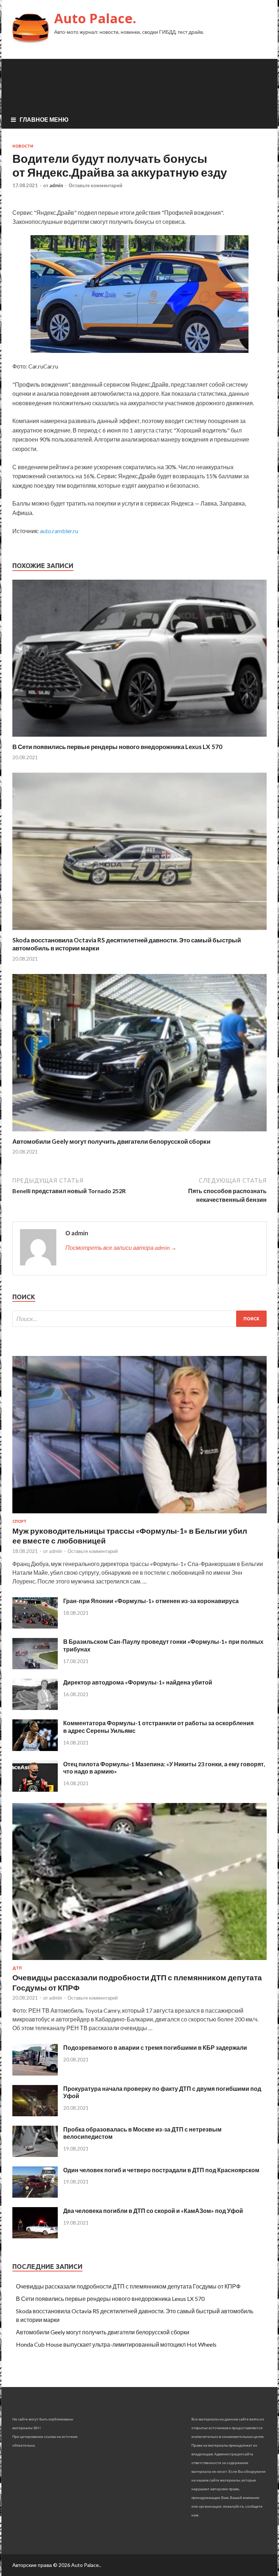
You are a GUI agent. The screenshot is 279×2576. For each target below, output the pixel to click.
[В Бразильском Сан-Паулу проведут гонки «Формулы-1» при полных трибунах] (35, 1667)
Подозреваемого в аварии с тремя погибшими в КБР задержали (155, 2047)
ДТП (17, 1968)
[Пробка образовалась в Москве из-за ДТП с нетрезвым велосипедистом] (35, 2155)
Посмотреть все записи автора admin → (121, 1247)
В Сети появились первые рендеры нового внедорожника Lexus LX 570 (117, 747)
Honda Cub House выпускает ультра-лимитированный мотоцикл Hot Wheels (116, 2344)
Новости (23, 146)
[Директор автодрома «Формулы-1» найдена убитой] (35, 1708)
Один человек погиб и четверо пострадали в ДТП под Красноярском (161, 2170)
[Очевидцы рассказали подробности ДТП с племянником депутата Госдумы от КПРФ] (139, 1961)
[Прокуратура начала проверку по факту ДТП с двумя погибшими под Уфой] (35, 2114)
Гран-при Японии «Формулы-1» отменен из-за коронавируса (151, 1601)
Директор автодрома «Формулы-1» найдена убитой (138, 1682)
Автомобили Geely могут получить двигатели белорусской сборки (111, 1141)
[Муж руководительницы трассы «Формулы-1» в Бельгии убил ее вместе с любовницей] (139, 1515)
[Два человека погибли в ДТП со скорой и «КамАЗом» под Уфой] (35, 2236)
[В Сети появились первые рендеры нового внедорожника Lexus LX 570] (139, 738)
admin (56, 185)
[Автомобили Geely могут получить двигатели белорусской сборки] (139, 1133)
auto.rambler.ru (59, 531)
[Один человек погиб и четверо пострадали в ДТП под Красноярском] (35, 2195)
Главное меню (44, 119)
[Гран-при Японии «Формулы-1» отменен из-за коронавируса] (35, 1626)
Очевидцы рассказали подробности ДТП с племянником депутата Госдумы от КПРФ (128, 2286)
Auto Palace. (95, 18)
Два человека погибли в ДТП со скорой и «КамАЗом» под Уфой (153, 2211)
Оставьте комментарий (96, 185)
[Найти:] (139, 1319)
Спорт (19, 1521)
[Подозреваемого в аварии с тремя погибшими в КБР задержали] (35, 2073)
